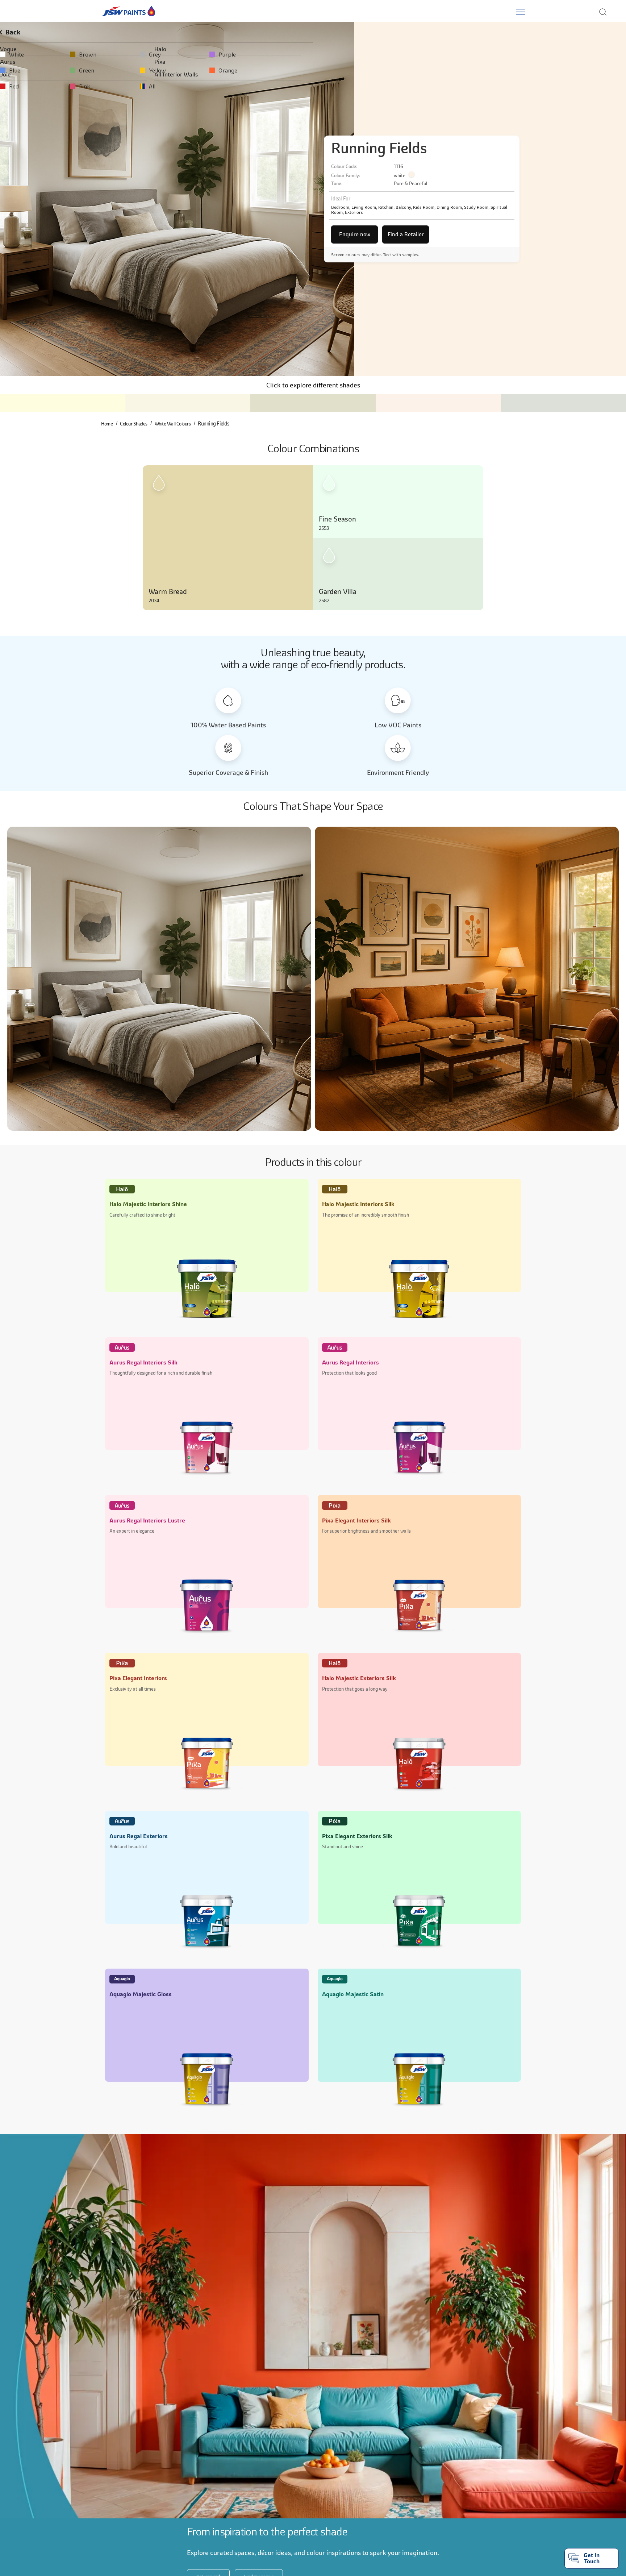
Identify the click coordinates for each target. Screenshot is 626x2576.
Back (20, 32)
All (277, 86)
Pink (150, 86)
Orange (413, 70)
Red (19, 86)
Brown (153, 54)
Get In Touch (592, 2558)
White (22, 54)
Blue (20, 70)
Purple (412, 54)
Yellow (282, 70)
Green (152, 70)
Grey (279, 54)
